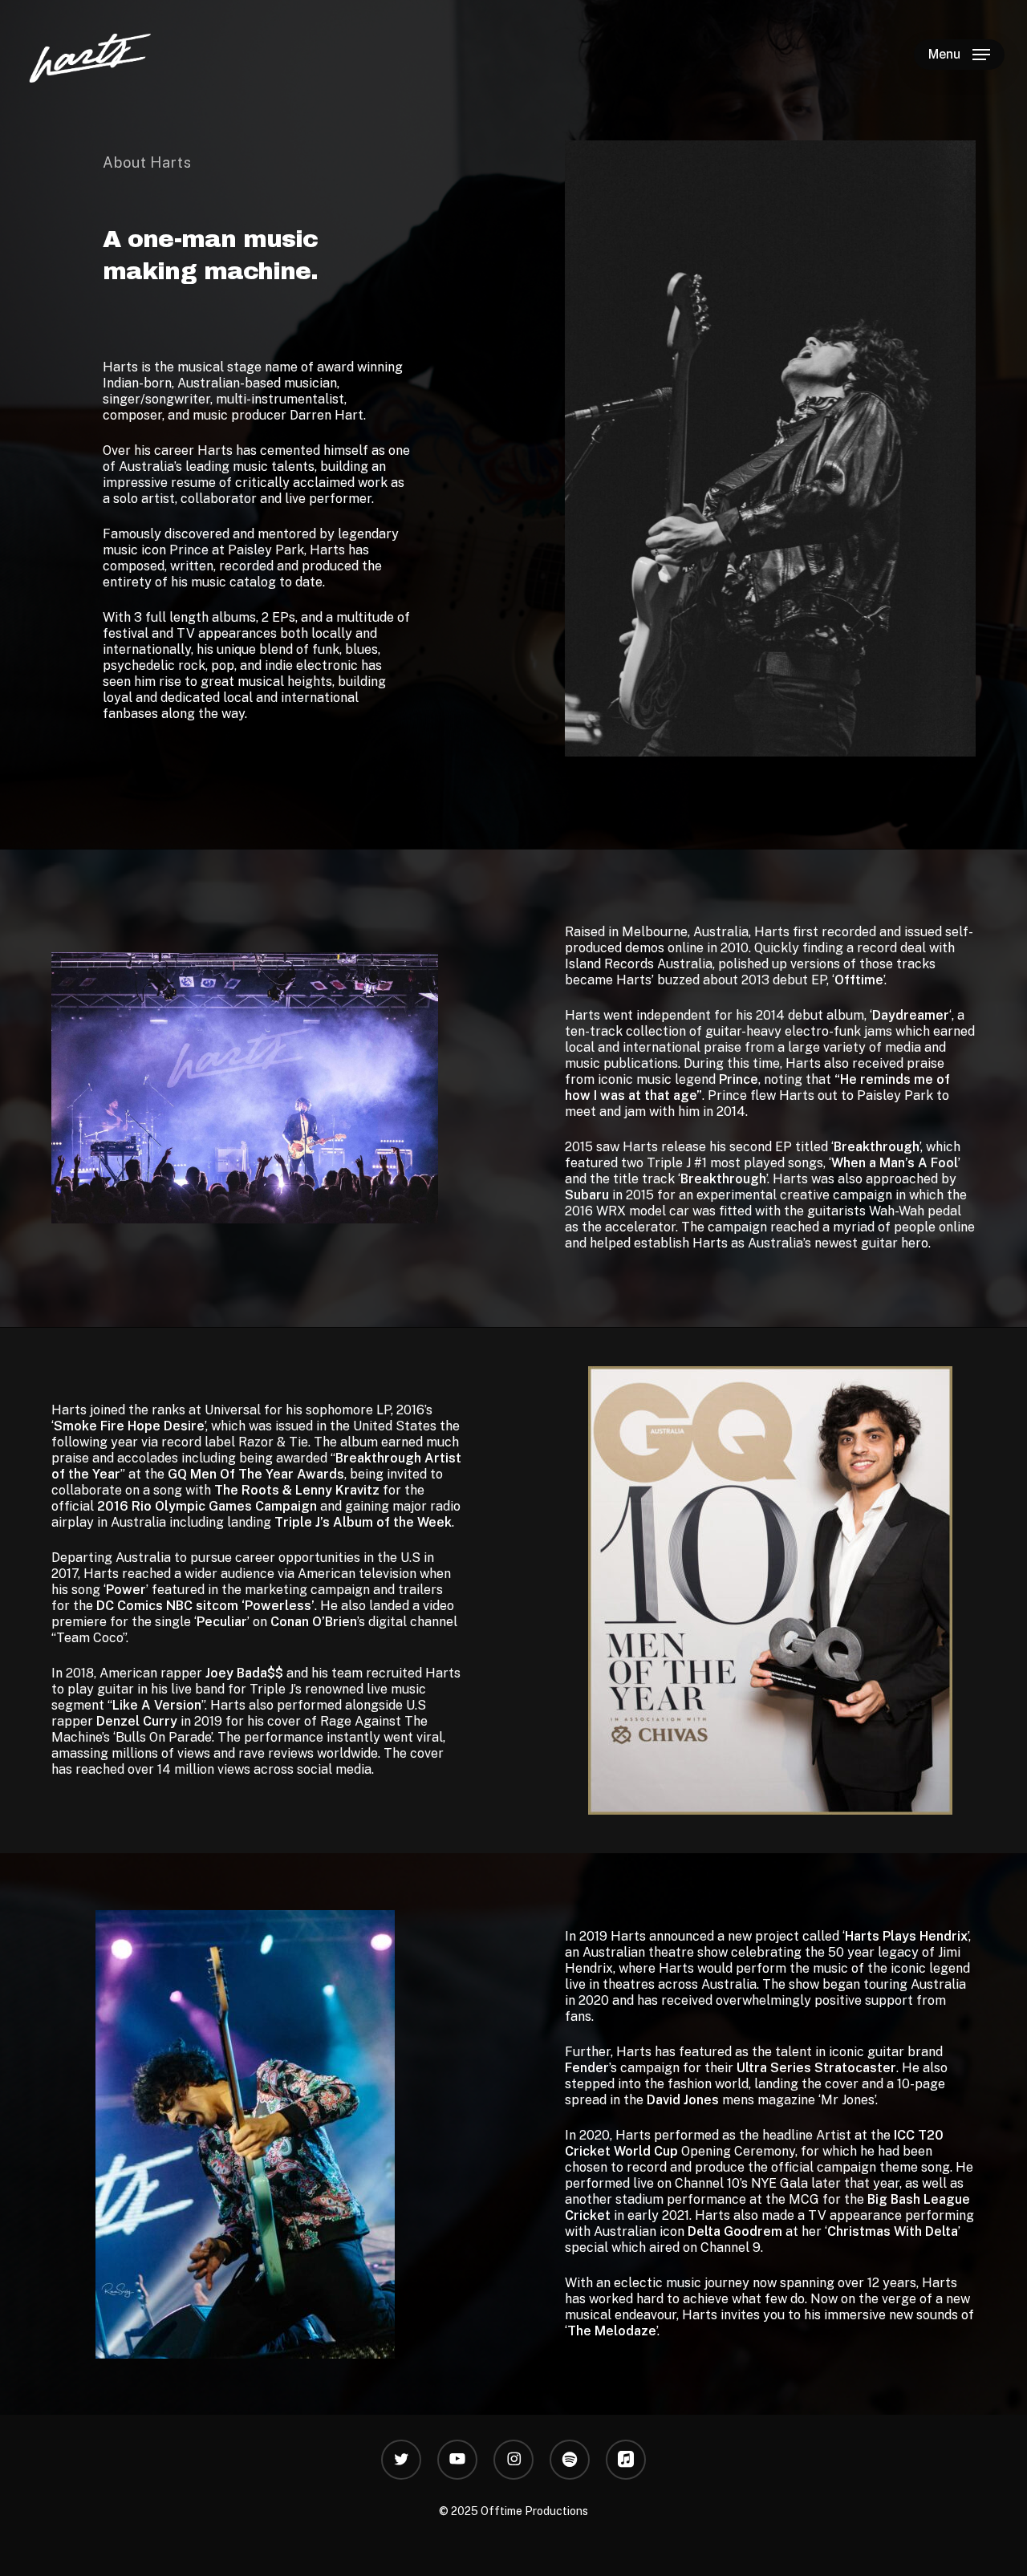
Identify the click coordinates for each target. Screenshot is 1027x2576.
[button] (959, 55)
